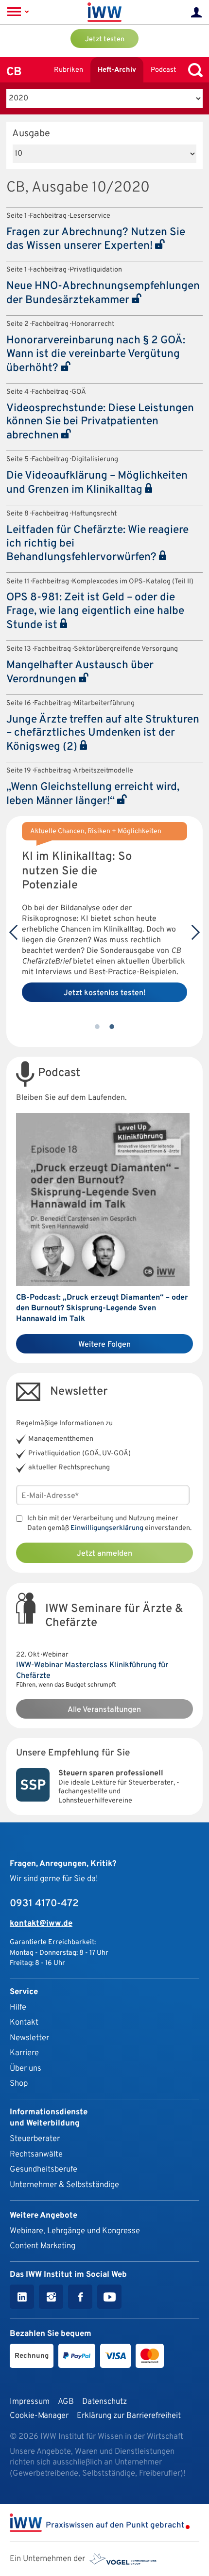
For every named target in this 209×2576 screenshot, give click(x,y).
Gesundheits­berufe (44, 2169)
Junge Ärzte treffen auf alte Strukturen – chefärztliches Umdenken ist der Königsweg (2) (103, 734)
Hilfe (18, 2007)
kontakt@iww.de (41, 1924)
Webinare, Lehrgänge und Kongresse (75, 2231)
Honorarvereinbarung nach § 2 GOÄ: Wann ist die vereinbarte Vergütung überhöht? (96, 354)
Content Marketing (43, 2246)
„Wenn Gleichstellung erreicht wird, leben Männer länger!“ (93, 794)
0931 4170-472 (44, 1904)
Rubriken (69, 70)
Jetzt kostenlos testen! (105, 993)
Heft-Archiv (117, 70)
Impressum (30, 2402)
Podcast (163, 70)
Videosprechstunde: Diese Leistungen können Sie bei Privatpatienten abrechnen (100, 422)
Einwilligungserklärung (107, 1528)
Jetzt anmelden (104, 1554)
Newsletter (29, 2038)
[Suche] (193, 70)
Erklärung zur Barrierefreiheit (129, 2416)
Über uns (26, 2069)
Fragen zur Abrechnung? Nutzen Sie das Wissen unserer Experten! (96, 240)
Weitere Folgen (104, 1345)
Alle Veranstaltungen (104, 1710)
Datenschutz (104, 2402)
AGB (66, 2402)
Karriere (24, 2053)
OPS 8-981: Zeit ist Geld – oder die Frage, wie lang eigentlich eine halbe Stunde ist (95, 612)
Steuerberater (35, 2139)
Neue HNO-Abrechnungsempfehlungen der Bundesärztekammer (103, 293)
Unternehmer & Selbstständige (64, 2185)
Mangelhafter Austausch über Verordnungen (80, 673)
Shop (19, 2084)
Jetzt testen (105, 40)
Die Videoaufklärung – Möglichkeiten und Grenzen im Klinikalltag (97, 483)
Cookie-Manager (39, 2416)
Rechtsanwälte (36, 2154)
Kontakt (24, 2022)
